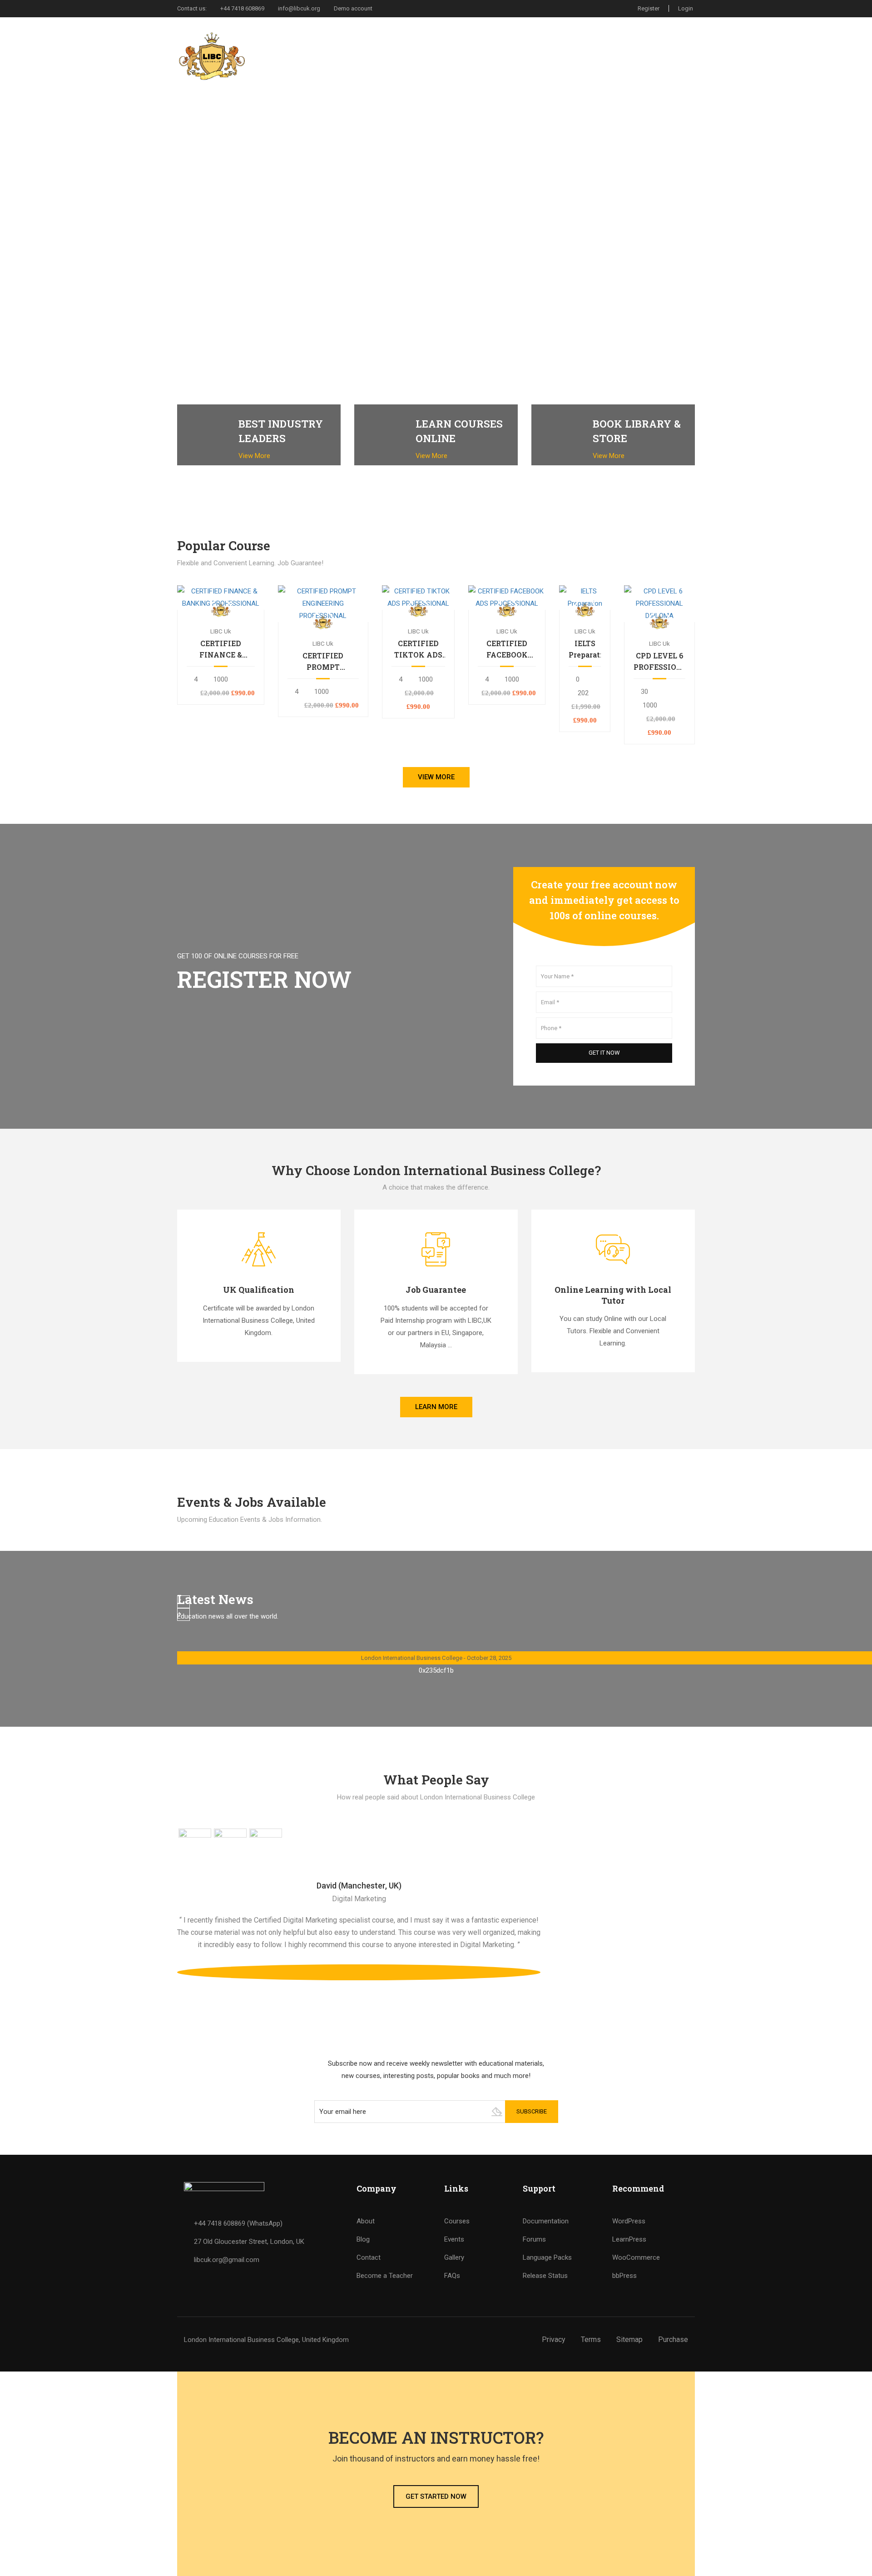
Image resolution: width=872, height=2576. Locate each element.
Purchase (673, 2339)
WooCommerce (636, 2257)
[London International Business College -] (212, 56)
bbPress (624, 2276)
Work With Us (600, 56)
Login (686, 8)
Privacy (554, 2339)
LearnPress (629, 2239)
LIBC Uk (221, 631)
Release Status (545, 2276)
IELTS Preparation (585, 649)
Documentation (546, 2221)
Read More (220, 597)
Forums (534, 2239)
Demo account (353, 8)
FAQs (452, 2276)
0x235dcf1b (436, 1670)
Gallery (454, 2257)
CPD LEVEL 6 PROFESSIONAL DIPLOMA (659, 662)
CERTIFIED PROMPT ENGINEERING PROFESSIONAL (323, 662)
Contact (656, 56)
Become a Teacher (385, 2276)
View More (255, 456)
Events (454, 2239)
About (366, 2221)
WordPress (629, 2221)
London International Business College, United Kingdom (266, 2340)
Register (649, 8)
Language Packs (547, 2257)
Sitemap (629, 2339)
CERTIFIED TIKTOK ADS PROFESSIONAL (418, 649)
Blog (363, 2239)
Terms (591, 2339)
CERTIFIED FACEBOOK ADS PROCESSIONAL (507, 649)
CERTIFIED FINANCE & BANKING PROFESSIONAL (221, 649)
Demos (466, 56)
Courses (511, 56)
